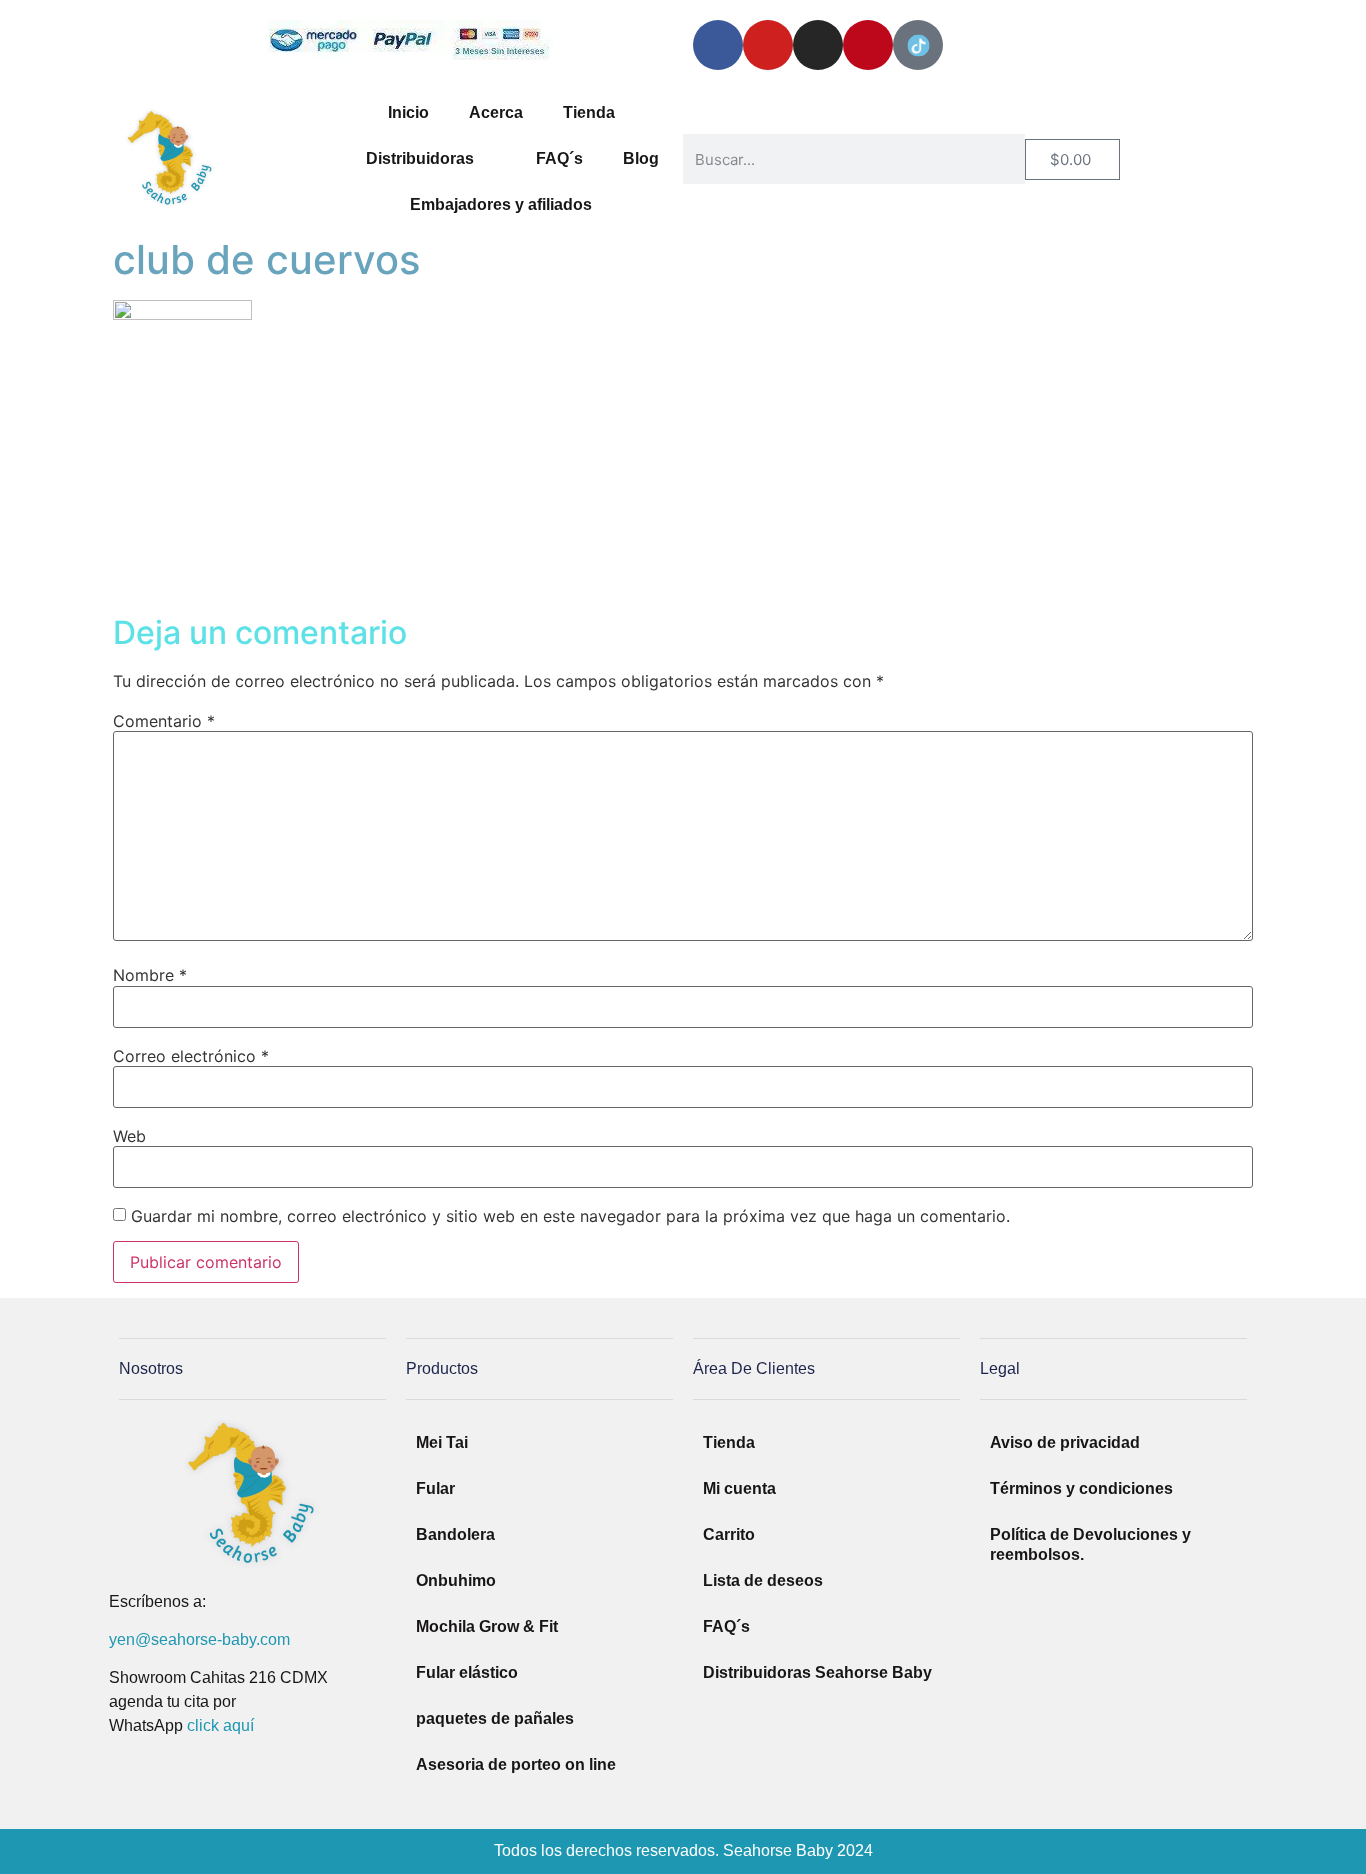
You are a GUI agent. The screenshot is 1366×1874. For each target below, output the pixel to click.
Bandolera (455, 1534)
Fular (435, 1488)
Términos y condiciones (1081, 1488)
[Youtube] (768, 45)
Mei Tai (442, 1442)
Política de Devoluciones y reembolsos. (1090, 1544)
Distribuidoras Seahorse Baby (817, 1672)
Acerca (496, 112)
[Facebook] (718, 45)
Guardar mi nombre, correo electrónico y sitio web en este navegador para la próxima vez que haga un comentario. (570, 1216)
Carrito (729, 1534)
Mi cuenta (739, 1488)
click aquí (220, 1725)
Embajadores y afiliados (501, 204)
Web (129, 1136)
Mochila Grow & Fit (487, 1626)
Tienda (589, 112)
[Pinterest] (868, 45)
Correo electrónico (191, 1056)
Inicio (408, 112)
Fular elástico (467, 1672)
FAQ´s (559, 158)
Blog (641, 158)
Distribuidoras (420, 158)
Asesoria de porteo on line (516, 1764)
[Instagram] (818, 45)
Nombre (150, 975)
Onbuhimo (456, 1580)
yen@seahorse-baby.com (199, 1639)
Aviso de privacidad (1065, 1442)
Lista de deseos (763, 1580)
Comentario (164, 721)
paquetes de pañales (495, 1718)
